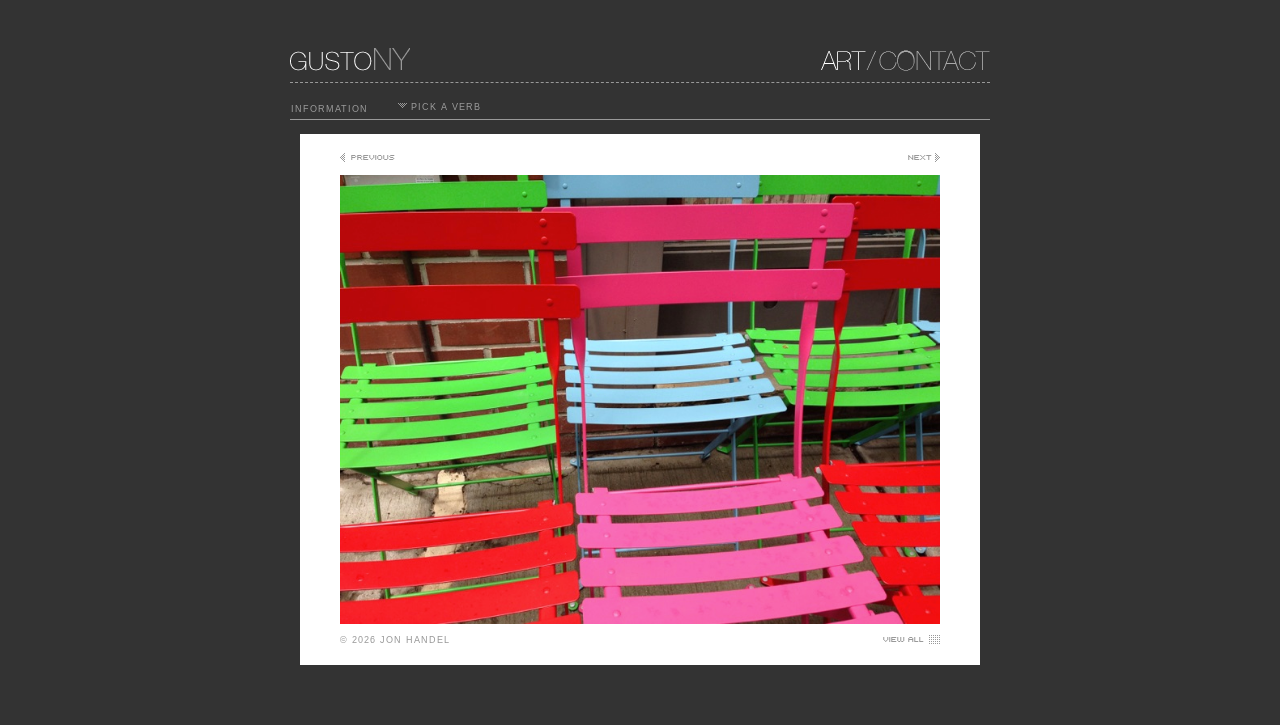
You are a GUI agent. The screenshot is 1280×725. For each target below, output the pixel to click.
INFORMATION (329, 109)
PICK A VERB (444, 107)
